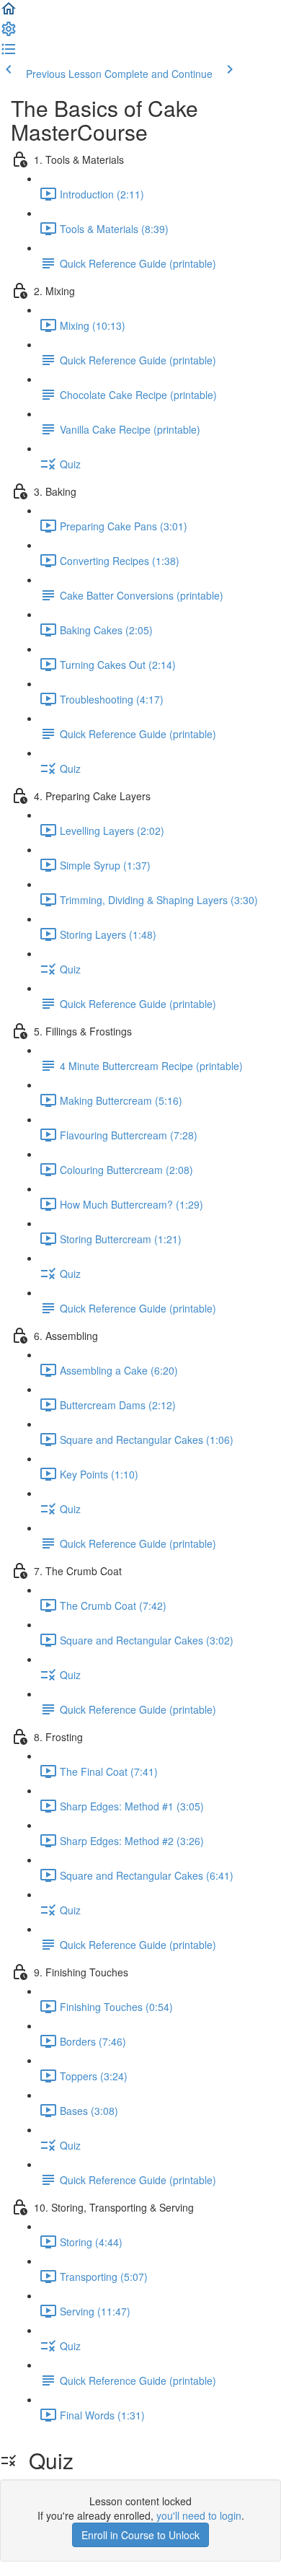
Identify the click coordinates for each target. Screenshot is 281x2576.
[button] (9, 13)
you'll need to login (199, 2515)
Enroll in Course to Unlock (140, 2535)
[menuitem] (9, 33)
